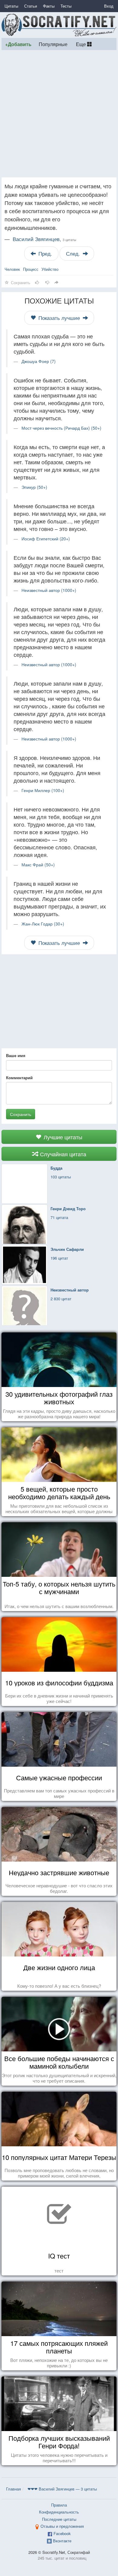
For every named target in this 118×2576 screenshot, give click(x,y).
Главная (13, 2489)
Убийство (50, 269)
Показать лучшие (59, 318)
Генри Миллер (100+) (43, 790)
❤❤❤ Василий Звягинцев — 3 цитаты (62, 2489)
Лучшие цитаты (62, 1137)
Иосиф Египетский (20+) (46, 539)
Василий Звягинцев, (44, 239)
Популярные (53, 44)
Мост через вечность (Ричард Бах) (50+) (61, 428)
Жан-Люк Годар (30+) (43, 924)
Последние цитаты (59, 2519)
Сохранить (21, 1114)
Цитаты (11, 6)
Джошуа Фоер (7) (39, 361)
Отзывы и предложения (62, 2526)
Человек (12, 269)
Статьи (31, 6)
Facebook (62, 2533)
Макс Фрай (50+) (38, 865)
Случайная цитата (62, 1154)
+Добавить (18, 44)
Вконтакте (62, 2541)
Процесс (31, 269)
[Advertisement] (59, 114)
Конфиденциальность (59, 2512)
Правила (59, 2505)
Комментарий (19, 1078)
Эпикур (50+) (34, 487)
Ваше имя (16, 1056)
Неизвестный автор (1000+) (49, 590)
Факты (49, 6)
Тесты (66, 6)
